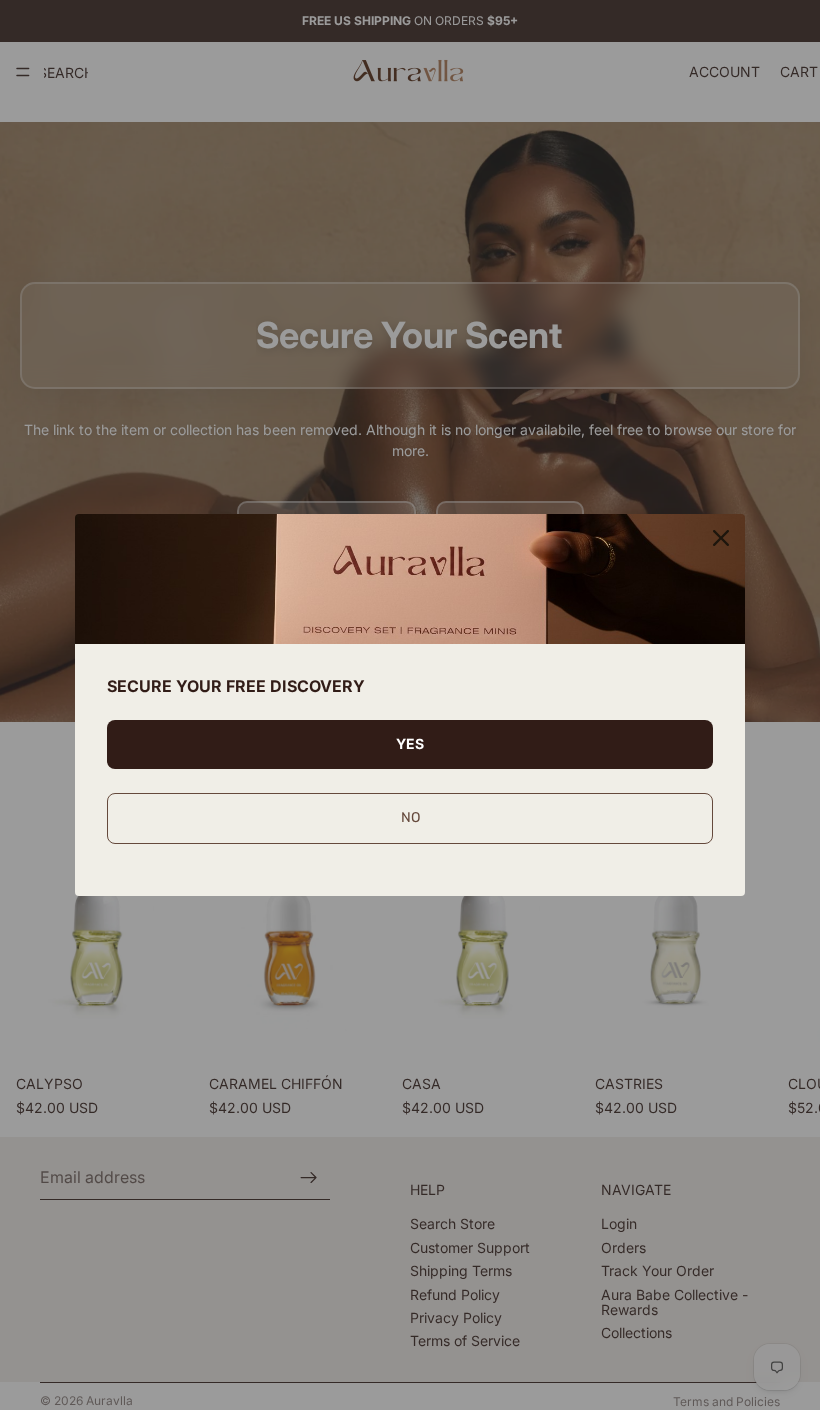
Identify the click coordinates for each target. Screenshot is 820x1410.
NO (410, 817)
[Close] (721, 538)
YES (410, 743)
